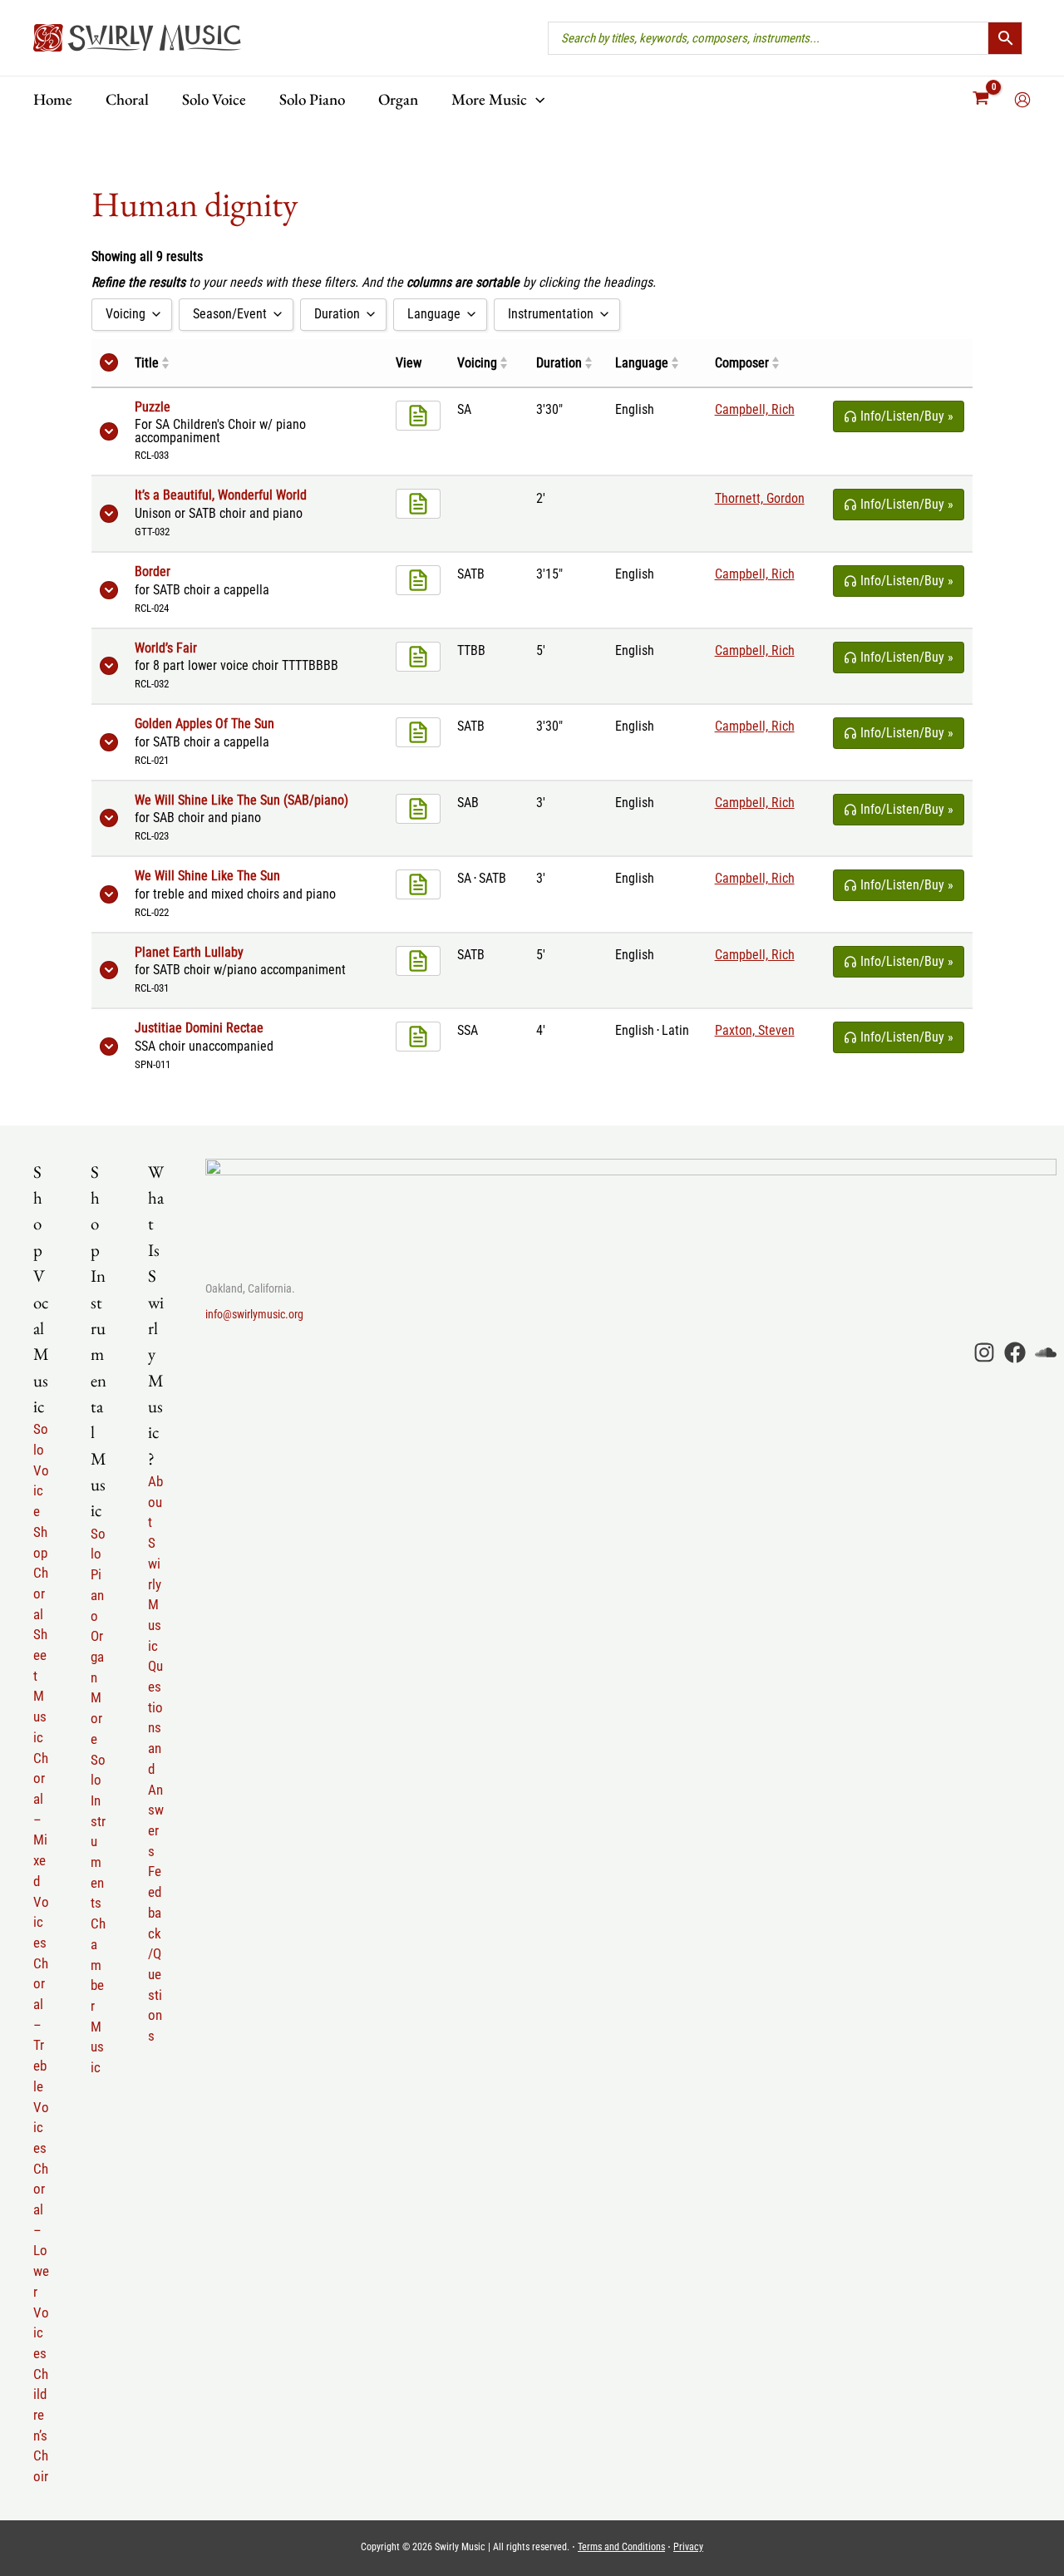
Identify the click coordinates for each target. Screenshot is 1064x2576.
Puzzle (153, 407)
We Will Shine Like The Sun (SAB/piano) (241, 800)
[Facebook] (1015, 1352)
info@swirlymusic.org (254, 1314)
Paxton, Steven (755, 1030)
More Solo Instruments (98, 1800)
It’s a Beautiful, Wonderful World (221, 495)
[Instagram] (984, 1352)
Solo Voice (41, 1470)
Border (153, 572)
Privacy (688, 2547)
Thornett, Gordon (760, 498)
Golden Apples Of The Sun (204, 724)
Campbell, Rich (755, 409)
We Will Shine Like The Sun (207, 876)
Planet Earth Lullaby (189, 953)
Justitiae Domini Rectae (199, 1028)
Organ (97, 1656)
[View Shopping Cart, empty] (981, 99)
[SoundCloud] (1046, 1352)
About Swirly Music (155, 1564)
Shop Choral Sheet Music (41, 1635)
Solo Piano (98, 1575)
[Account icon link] (1022, 100)
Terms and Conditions (621, 2547)
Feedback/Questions (155, 1953)
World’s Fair (166, 648)
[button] (536, 99)
